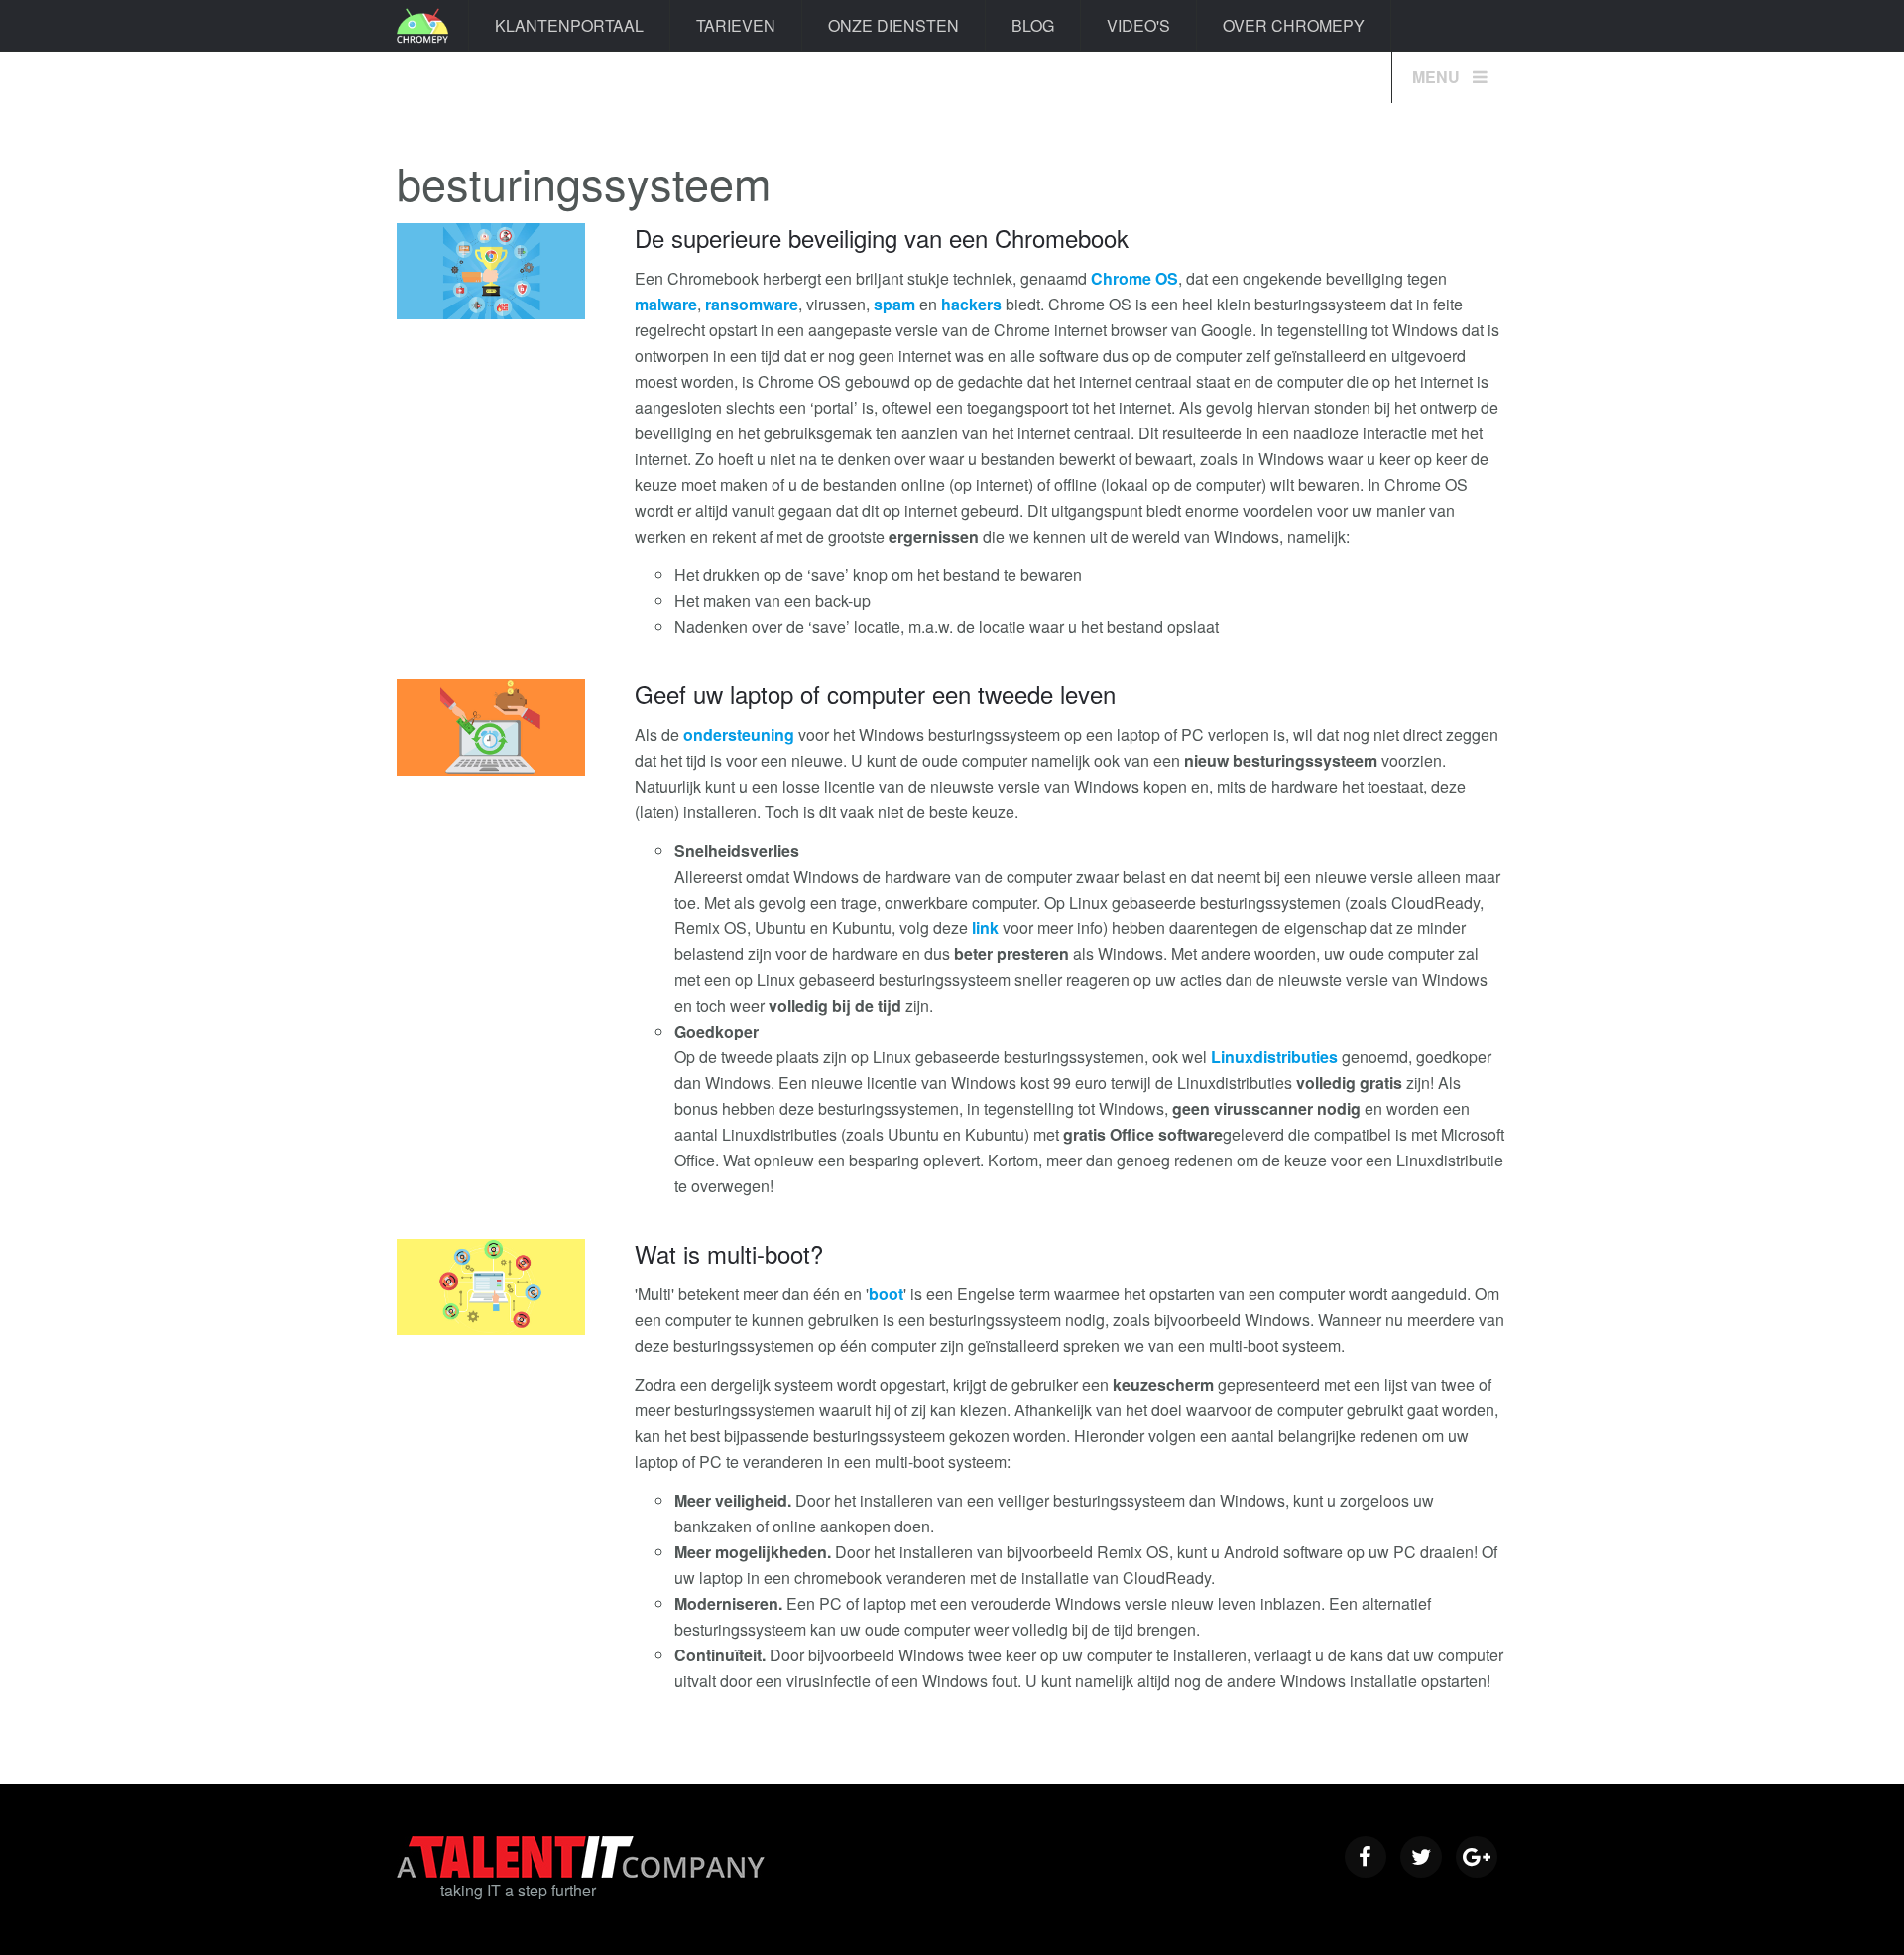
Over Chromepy (1294, 25)
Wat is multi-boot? (729, 1253)
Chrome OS (1134, 278)
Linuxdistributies (1274, 1057)
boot (886, 1294)
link (985, 928)
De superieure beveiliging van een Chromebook (882, 238)
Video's (1138, 25)
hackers (971, 304)
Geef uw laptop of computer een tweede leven (875, 694)
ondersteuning (739, 734)
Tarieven (736, 25)
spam (894, 304)
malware (666, 304)
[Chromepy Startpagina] (422, 26)
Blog (1033, 25)
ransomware (752, 304)
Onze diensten (893, 25)
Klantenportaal (569, 25)
